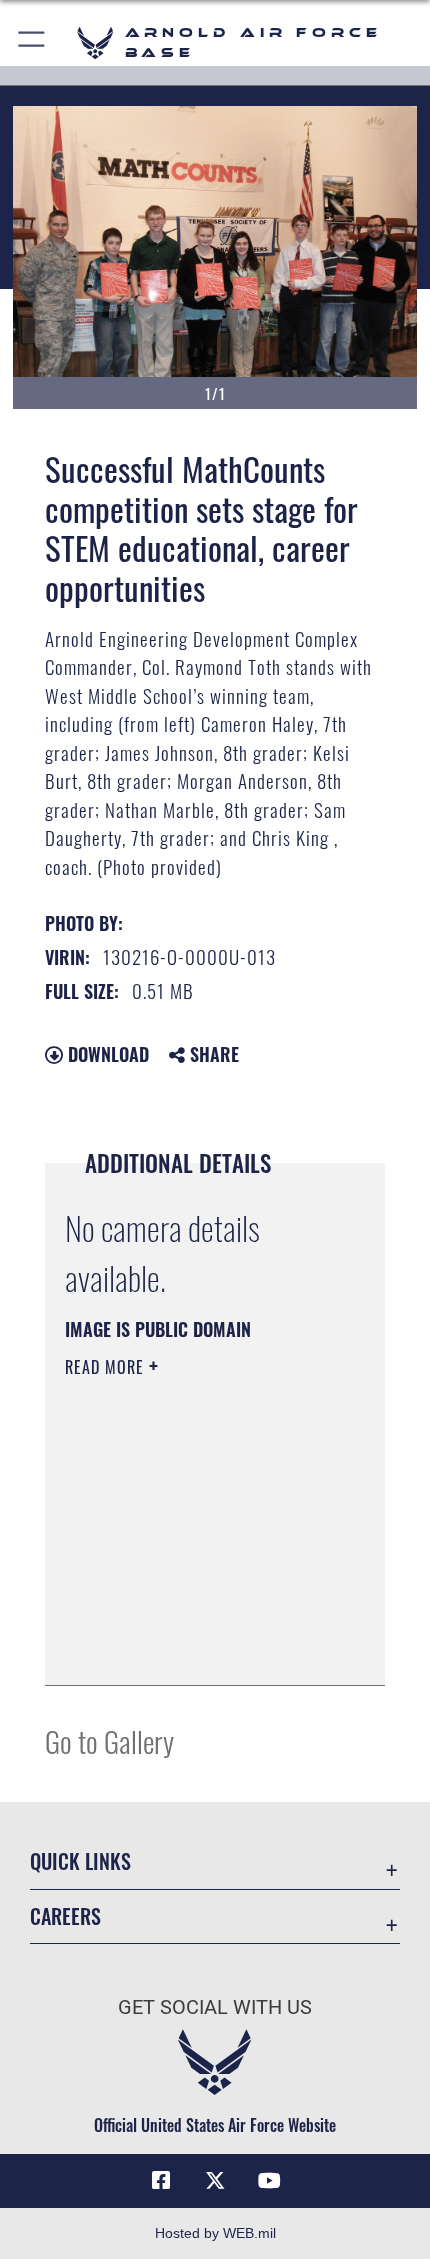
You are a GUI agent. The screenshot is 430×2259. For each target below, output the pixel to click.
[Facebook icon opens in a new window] (161, 2181)
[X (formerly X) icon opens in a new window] (215, 2181)
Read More (107, 1367)
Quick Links (80, 1861)
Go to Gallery (109, 1740)
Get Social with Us (215, 2007)
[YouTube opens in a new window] (269, 2181)
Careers (65, 1916)
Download (106, 1054)
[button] (32, 42)
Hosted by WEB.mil (215, 2233)
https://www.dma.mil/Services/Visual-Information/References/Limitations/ (186, 1620)
